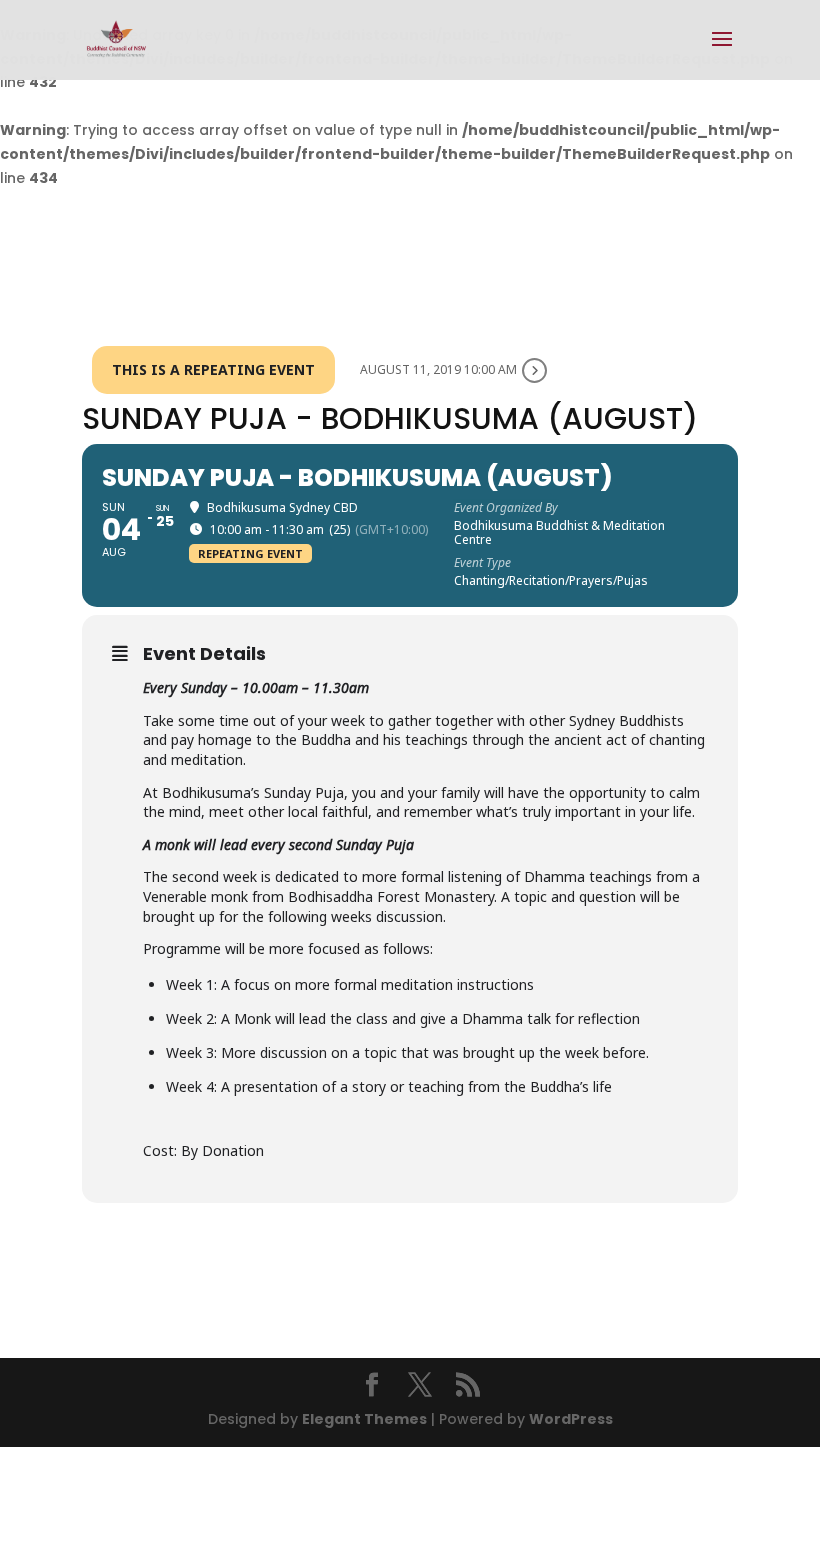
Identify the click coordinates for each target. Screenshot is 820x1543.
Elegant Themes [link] (364, 1419)
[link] (116, 39)
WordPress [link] (571, 1419)
